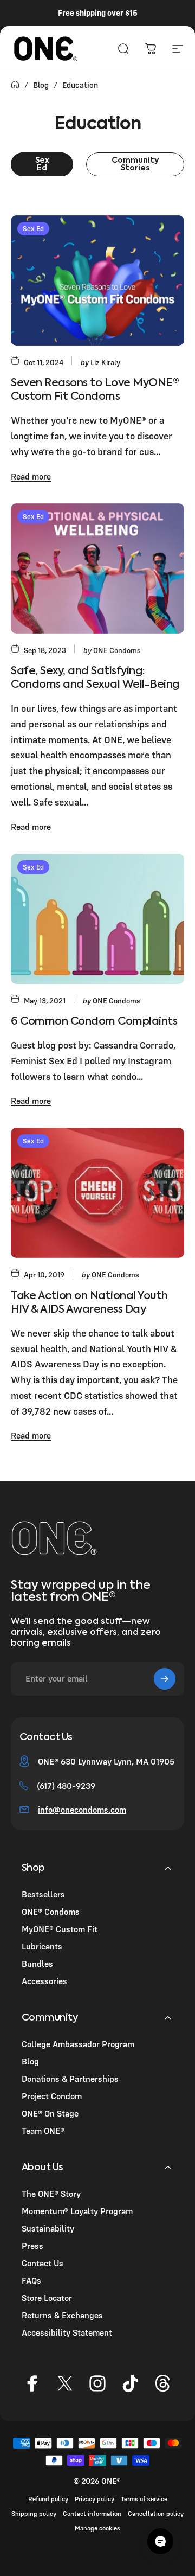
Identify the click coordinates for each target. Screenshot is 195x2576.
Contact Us (43, 2263)
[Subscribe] (165, 1679)
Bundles (37, 1964)
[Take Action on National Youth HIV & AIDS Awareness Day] (97, 1193)
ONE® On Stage (50, 2113)
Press (32, 2246)
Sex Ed (33, 228)
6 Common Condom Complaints (94, 1022)
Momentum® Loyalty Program (77, 2211)
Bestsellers (43, 1894)
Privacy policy (95, 2499)
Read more (31, 476)
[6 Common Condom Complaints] (97, 919)
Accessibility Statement (67, 2332)
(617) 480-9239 (66, 1786)
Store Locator (47, 2298)
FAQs (31, 2280)
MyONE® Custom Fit (60, 1929)
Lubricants (42, 1946)
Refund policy (48, 2499)
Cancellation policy (156, 2513)
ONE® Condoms (51, 1912)
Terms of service (144, 2499)
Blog (30, 2061)
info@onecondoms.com (82, 1810)
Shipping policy (34, 2513)
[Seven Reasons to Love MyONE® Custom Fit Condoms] (97, 280)
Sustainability (48, 2228)
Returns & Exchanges (62, 2315)
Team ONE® (43, 2131)
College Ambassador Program (78, 2044)
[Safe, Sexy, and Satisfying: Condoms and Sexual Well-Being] (97, 568)
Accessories (44, 1981)
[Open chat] (160, 2541)
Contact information (92, 2513)
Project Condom (52, 2096)
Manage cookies (97, 2528)
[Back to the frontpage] (15, 85)
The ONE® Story (51, 2194)
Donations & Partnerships (70, 2079)
